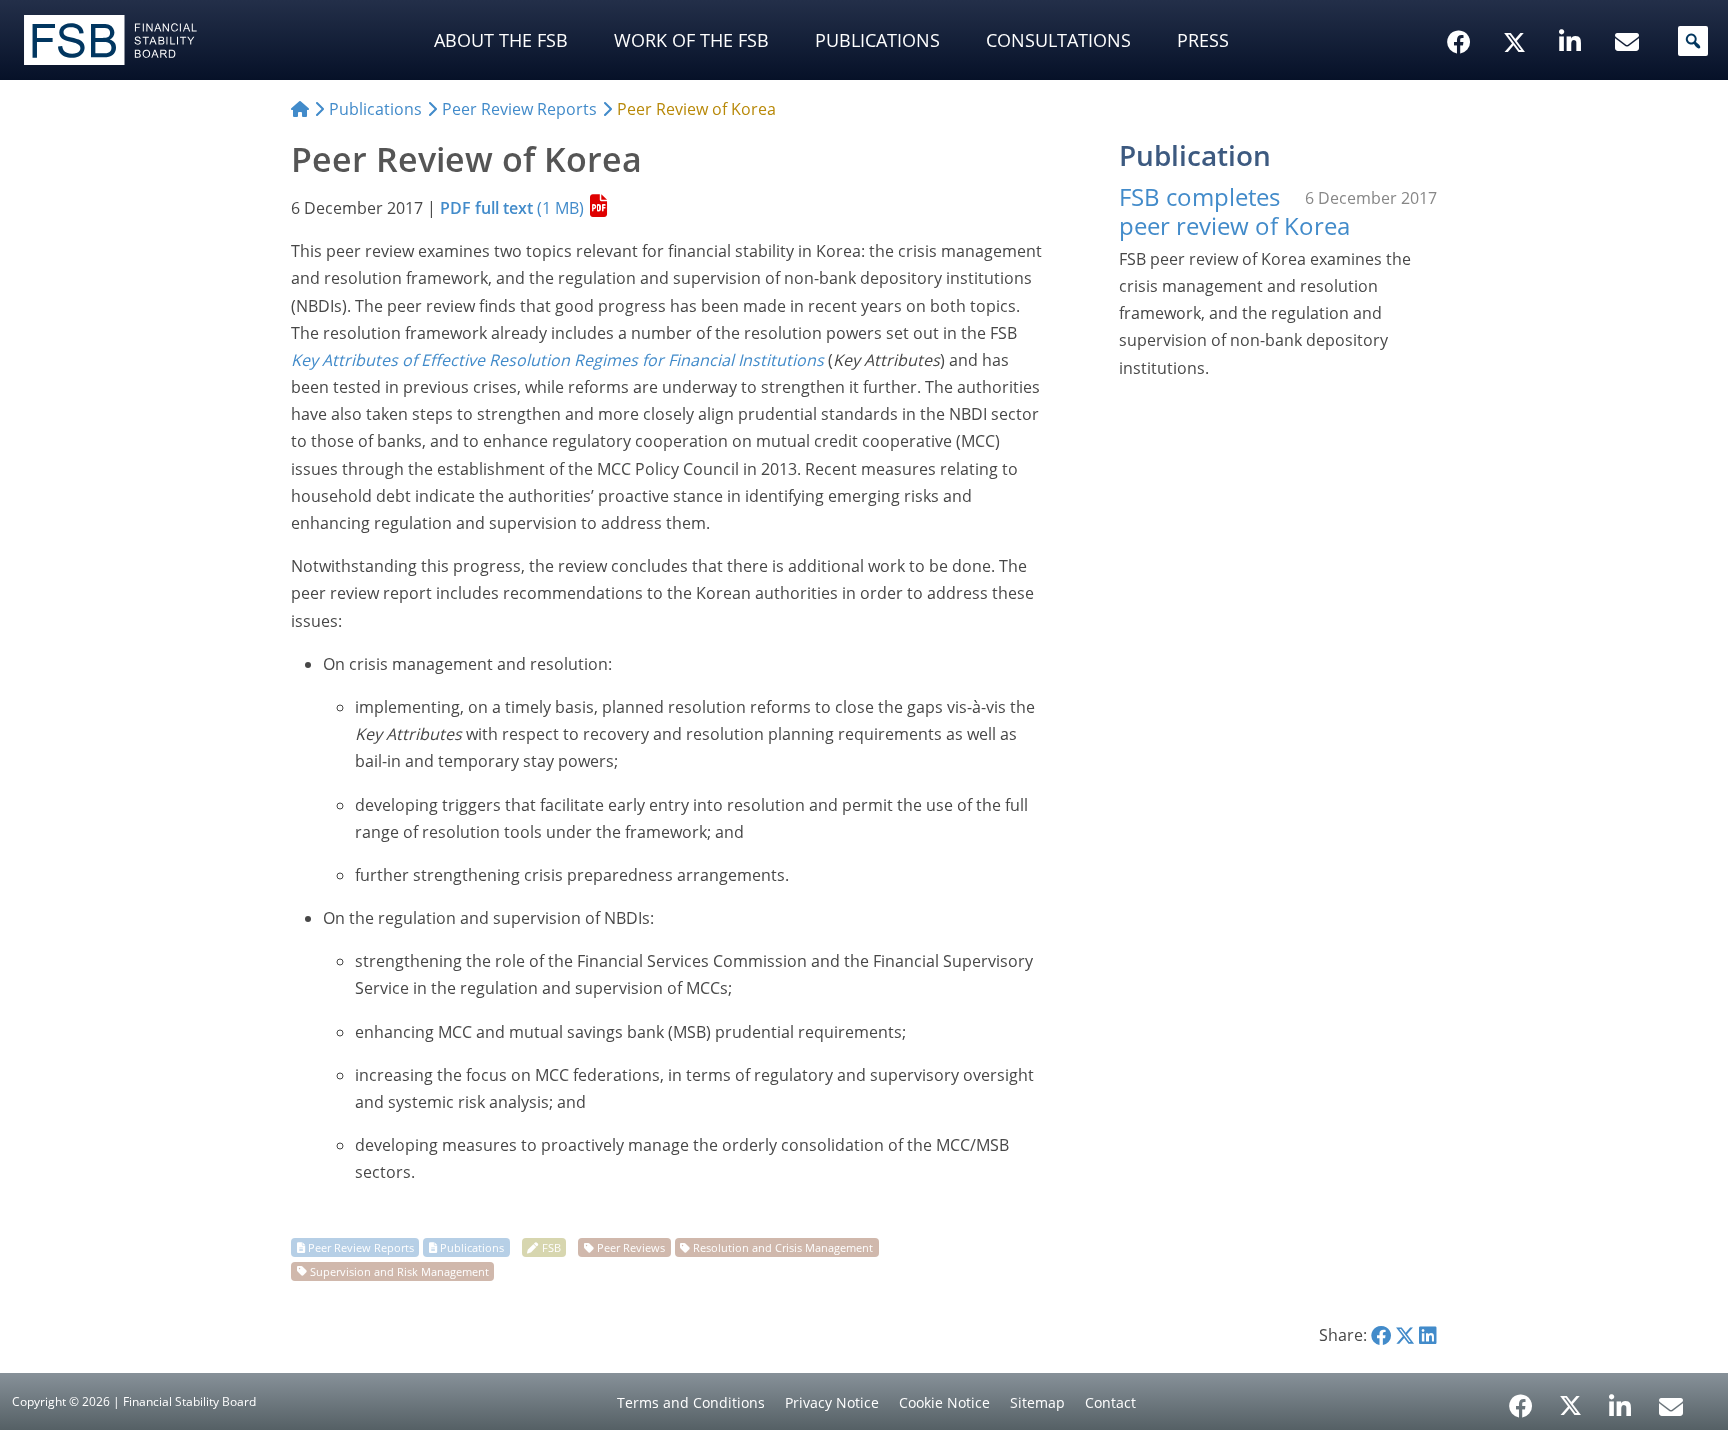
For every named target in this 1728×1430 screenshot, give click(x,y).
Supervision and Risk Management (399, 1270)
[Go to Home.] (300, 109)
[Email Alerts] (1671, 1404)
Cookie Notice (944, 1402)
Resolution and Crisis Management (783, 1247)
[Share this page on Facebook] (1381, 1335)
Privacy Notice (832, 1402)
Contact (1110, 1402)
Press (1203, 40)
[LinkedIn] (1620, 1399)
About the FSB (501, 40)
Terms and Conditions (691, 1402)
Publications (877, 40)
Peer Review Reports (361, 1247)
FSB (551, 1247)
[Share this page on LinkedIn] (1428, 1335)
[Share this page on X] (1405, 1335)
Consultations (1058, 40)
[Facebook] (1521, 1399)
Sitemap (1037, 1402)
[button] (1693, 41)
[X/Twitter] (1517, 11)
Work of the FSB (691, 40)
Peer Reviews (631, 1247)
